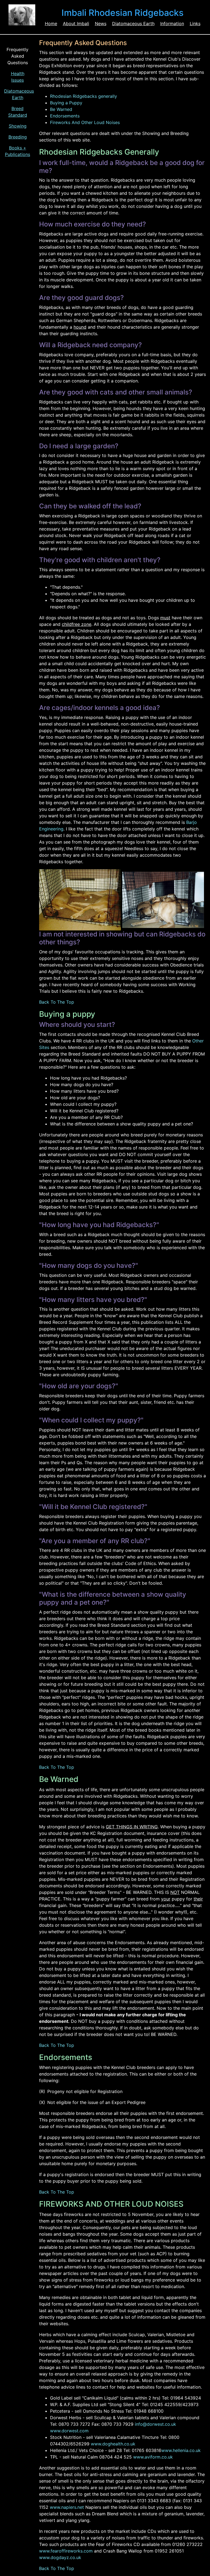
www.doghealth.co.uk (113, 2444)
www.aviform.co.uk (153, 2457)
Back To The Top (57, 1002)
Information (172, 23)
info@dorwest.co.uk (155, 2424)
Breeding (18, 137)
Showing (18, 126)
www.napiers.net (67, 2507)
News (101, 23)
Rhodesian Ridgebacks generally (84, 96)
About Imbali (76, 23)
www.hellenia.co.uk (181, 2450)
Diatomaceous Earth (133, 23)
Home (51, 23)
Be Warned (61, 109)
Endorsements (65, 116)
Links (195, 23)
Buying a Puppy (66, 103)
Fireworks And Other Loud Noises (85, 122)
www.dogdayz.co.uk (60, 2557)
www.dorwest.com (69, 2431)
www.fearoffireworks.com (66, 2551)
